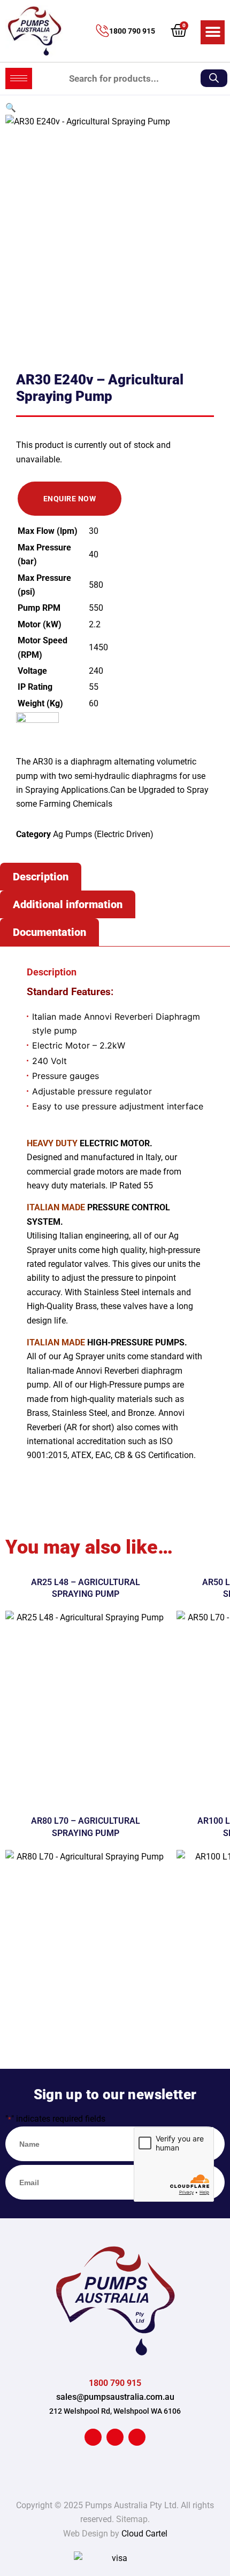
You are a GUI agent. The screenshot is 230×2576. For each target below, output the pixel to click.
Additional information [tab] (68, 904)
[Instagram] (137, 2437)
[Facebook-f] (93, 2437)
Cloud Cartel (144, 2534)
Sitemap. (133, 2519)
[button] (213, 32)
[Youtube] (115, 2437)
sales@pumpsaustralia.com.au (115, 2397)
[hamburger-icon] (19, 78)
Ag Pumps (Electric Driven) (103, 834)
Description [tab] (41, 877)
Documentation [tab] (49, 932)
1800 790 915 (132, 31)
